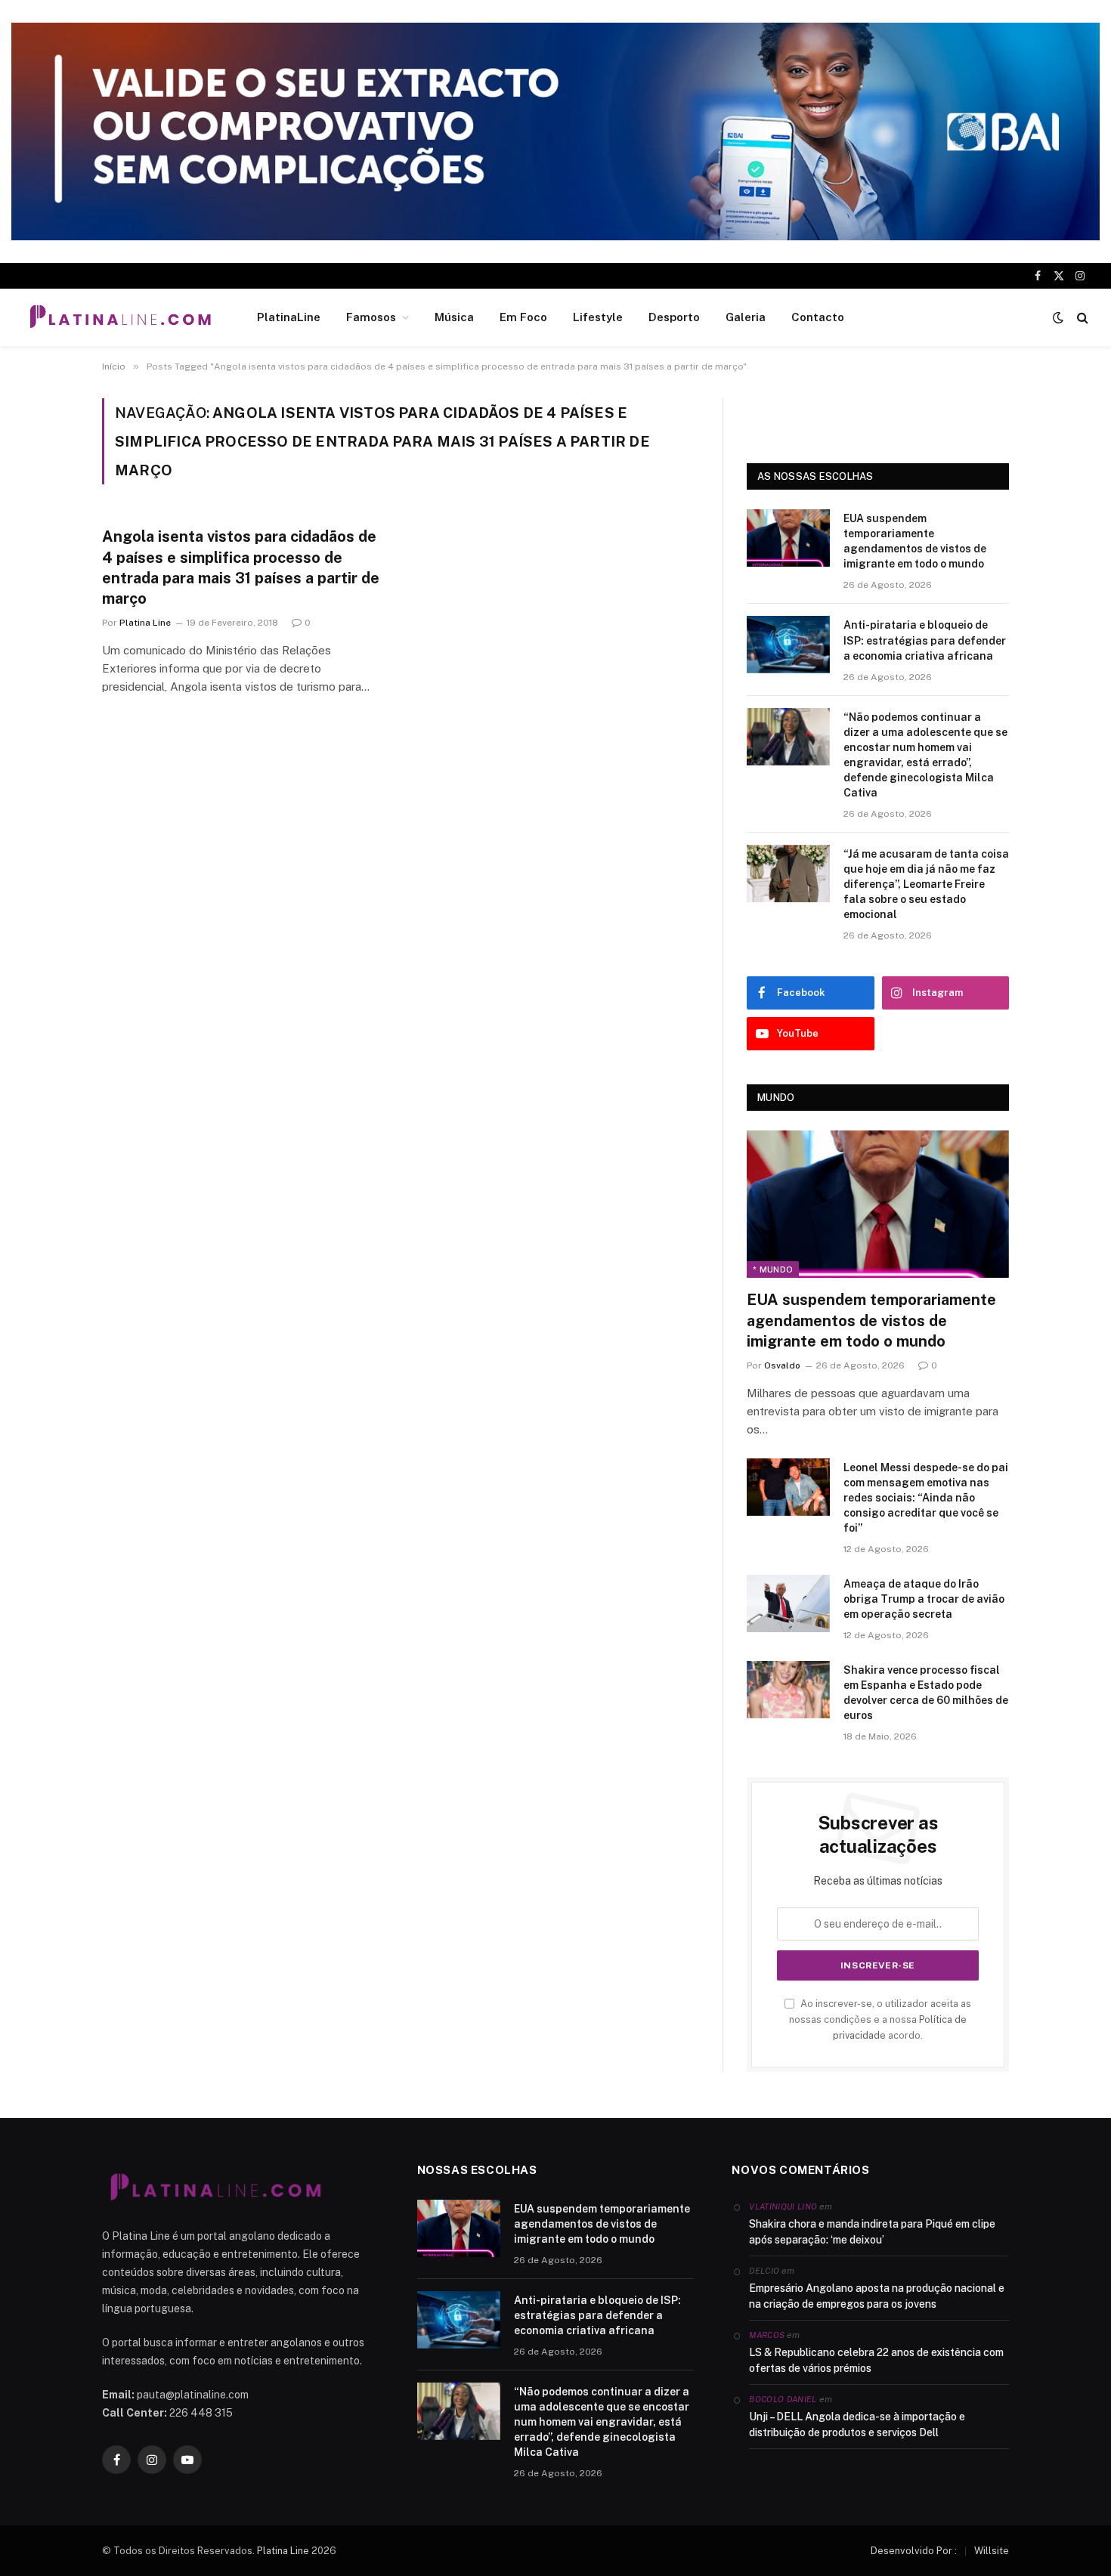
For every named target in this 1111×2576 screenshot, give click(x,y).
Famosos (371, 317)
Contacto (818, 317)
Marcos (767, 2335)
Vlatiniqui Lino (783, 2206)
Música (454, 317)
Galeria (746, 317)
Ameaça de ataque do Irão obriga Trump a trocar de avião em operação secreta (924, 1599)
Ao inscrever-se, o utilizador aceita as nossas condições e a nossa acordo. (880, 2020)
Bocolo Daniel (783, 2399)
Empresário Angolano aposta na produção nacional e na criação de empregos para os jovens (877, 2296)
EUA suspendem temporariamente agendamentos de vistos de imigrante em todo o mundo (915, 541)
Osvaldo (782, 1365)
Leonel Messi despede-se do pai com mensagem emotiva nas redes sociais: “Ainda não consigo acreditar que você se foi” (926, 1498)
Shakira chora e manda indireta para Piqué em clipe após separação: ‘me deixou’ (872, 2232)
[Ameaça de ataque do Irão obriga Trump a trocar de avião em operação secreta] (788, 1603)
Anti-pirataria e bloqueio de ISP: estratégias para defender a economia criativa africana (925, 640)
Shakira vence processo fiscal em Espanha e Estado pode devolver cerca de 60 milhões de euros (926, 1693)
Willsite (992, 2551)
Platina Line (145, 623)
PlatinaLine (289, 317)
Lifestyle (598, 317)
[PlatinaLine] (120, 317)
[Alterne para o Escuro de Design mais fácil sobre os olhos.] (1058, 317)
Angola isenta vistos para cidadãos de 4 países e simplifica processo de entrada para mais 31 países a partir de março (241, 567)
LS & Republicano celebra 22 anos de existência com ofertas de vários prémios (876, 2360)
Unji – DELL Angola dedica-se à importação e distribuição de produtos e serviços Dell (857, 2424)
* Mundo (773, 1269)
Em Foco (523, 317)
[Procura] (1081, 318)
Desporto (674, 317)
